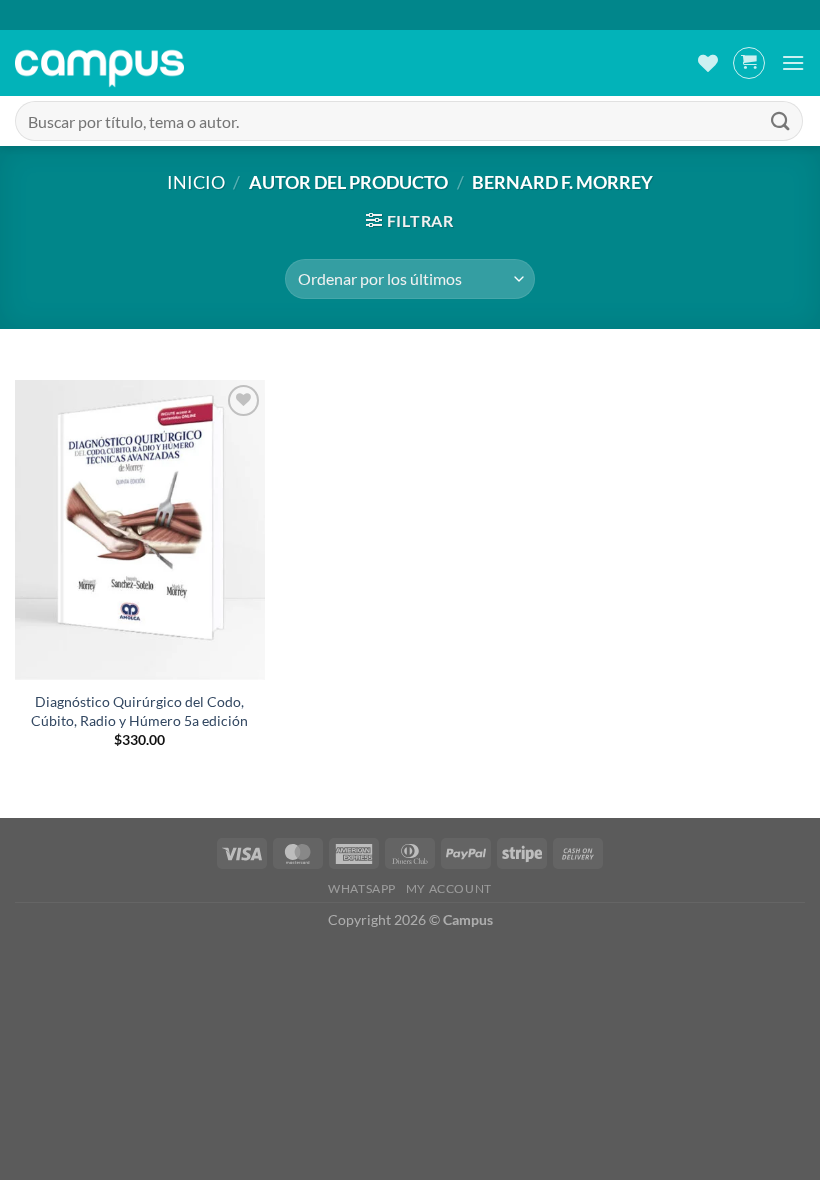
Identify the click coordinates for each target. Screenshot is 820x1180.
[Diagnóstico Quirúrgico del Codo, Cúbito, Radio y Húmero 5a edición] (140, 530)
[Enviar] (781, 120)
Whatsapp (362, 888)
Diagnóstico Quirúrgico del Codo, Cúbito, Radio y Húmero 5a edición (139, 711)
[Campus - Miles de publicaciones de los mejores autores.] (99, 63)
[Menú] (793, 62)
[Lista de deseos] (708, 63)
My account (449, 888)
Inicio (196, 182)
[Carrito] (749, 63)
